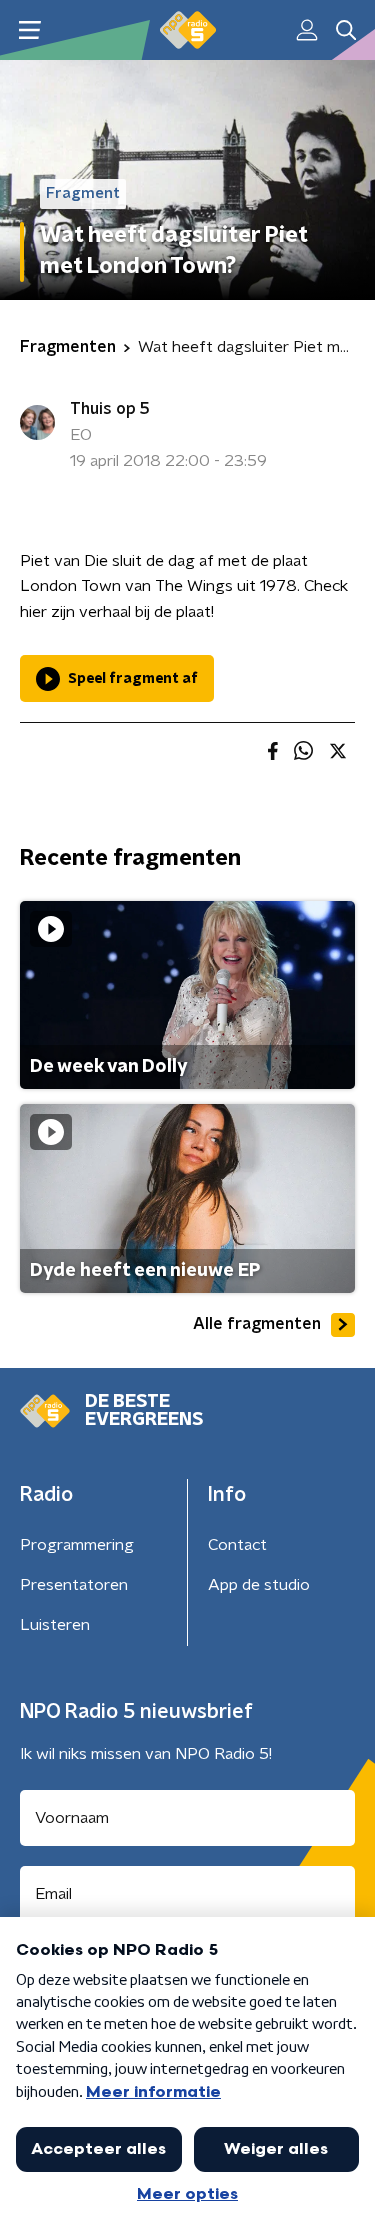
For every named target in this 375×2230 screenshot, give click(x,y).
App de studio (259, 1585)
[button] (29, 30)
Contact (237, 1545)
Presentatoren (74, 1585)
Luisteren (55, 1625)
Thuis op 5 (110, 409)
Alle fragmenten (257, 1324)
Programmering (77, 1545)
